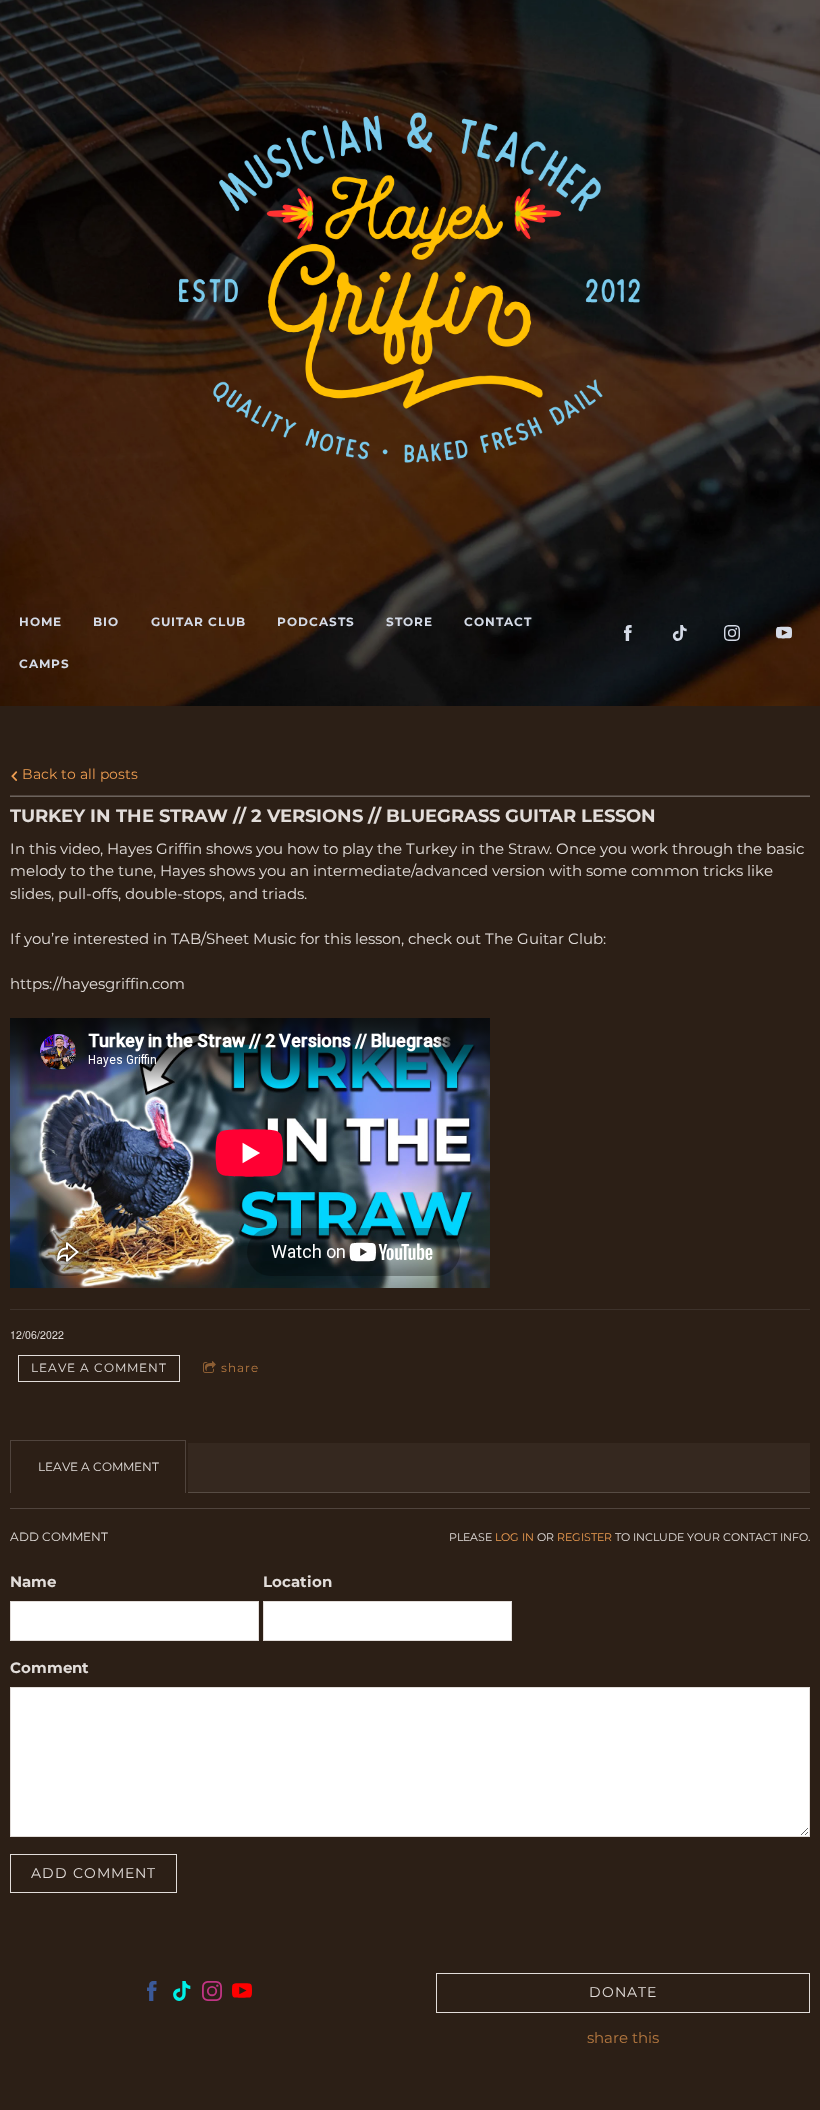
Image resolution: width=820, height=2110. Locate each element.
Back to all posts (78, 774)
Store (409, 621)
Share (240, 1367)
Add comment (93, 1873)
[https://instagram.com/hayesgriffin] (732, 633)
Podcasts (316, 621)
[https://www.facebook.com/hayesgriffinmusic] (152, 1994)
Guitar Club (198, 621)
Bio (106, 621)
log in (514, 1537)
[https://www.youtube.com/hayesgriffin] (242, 1994)
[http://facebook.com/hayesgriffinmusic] (628, 633)
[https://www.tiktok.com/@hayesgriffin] (680, 633)
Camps (44, 663)
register (584, 1537)
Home (40, 621)
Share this (623, 2037)
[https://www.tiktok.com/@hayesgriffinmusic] (182, 1994)
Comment (49, 1667)
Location (297, 1581)
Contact (498, 621)
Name (33, 1581)
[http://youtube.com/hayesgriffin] (784, 633)
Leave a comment (99, 1367)
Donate (623, 1992)
